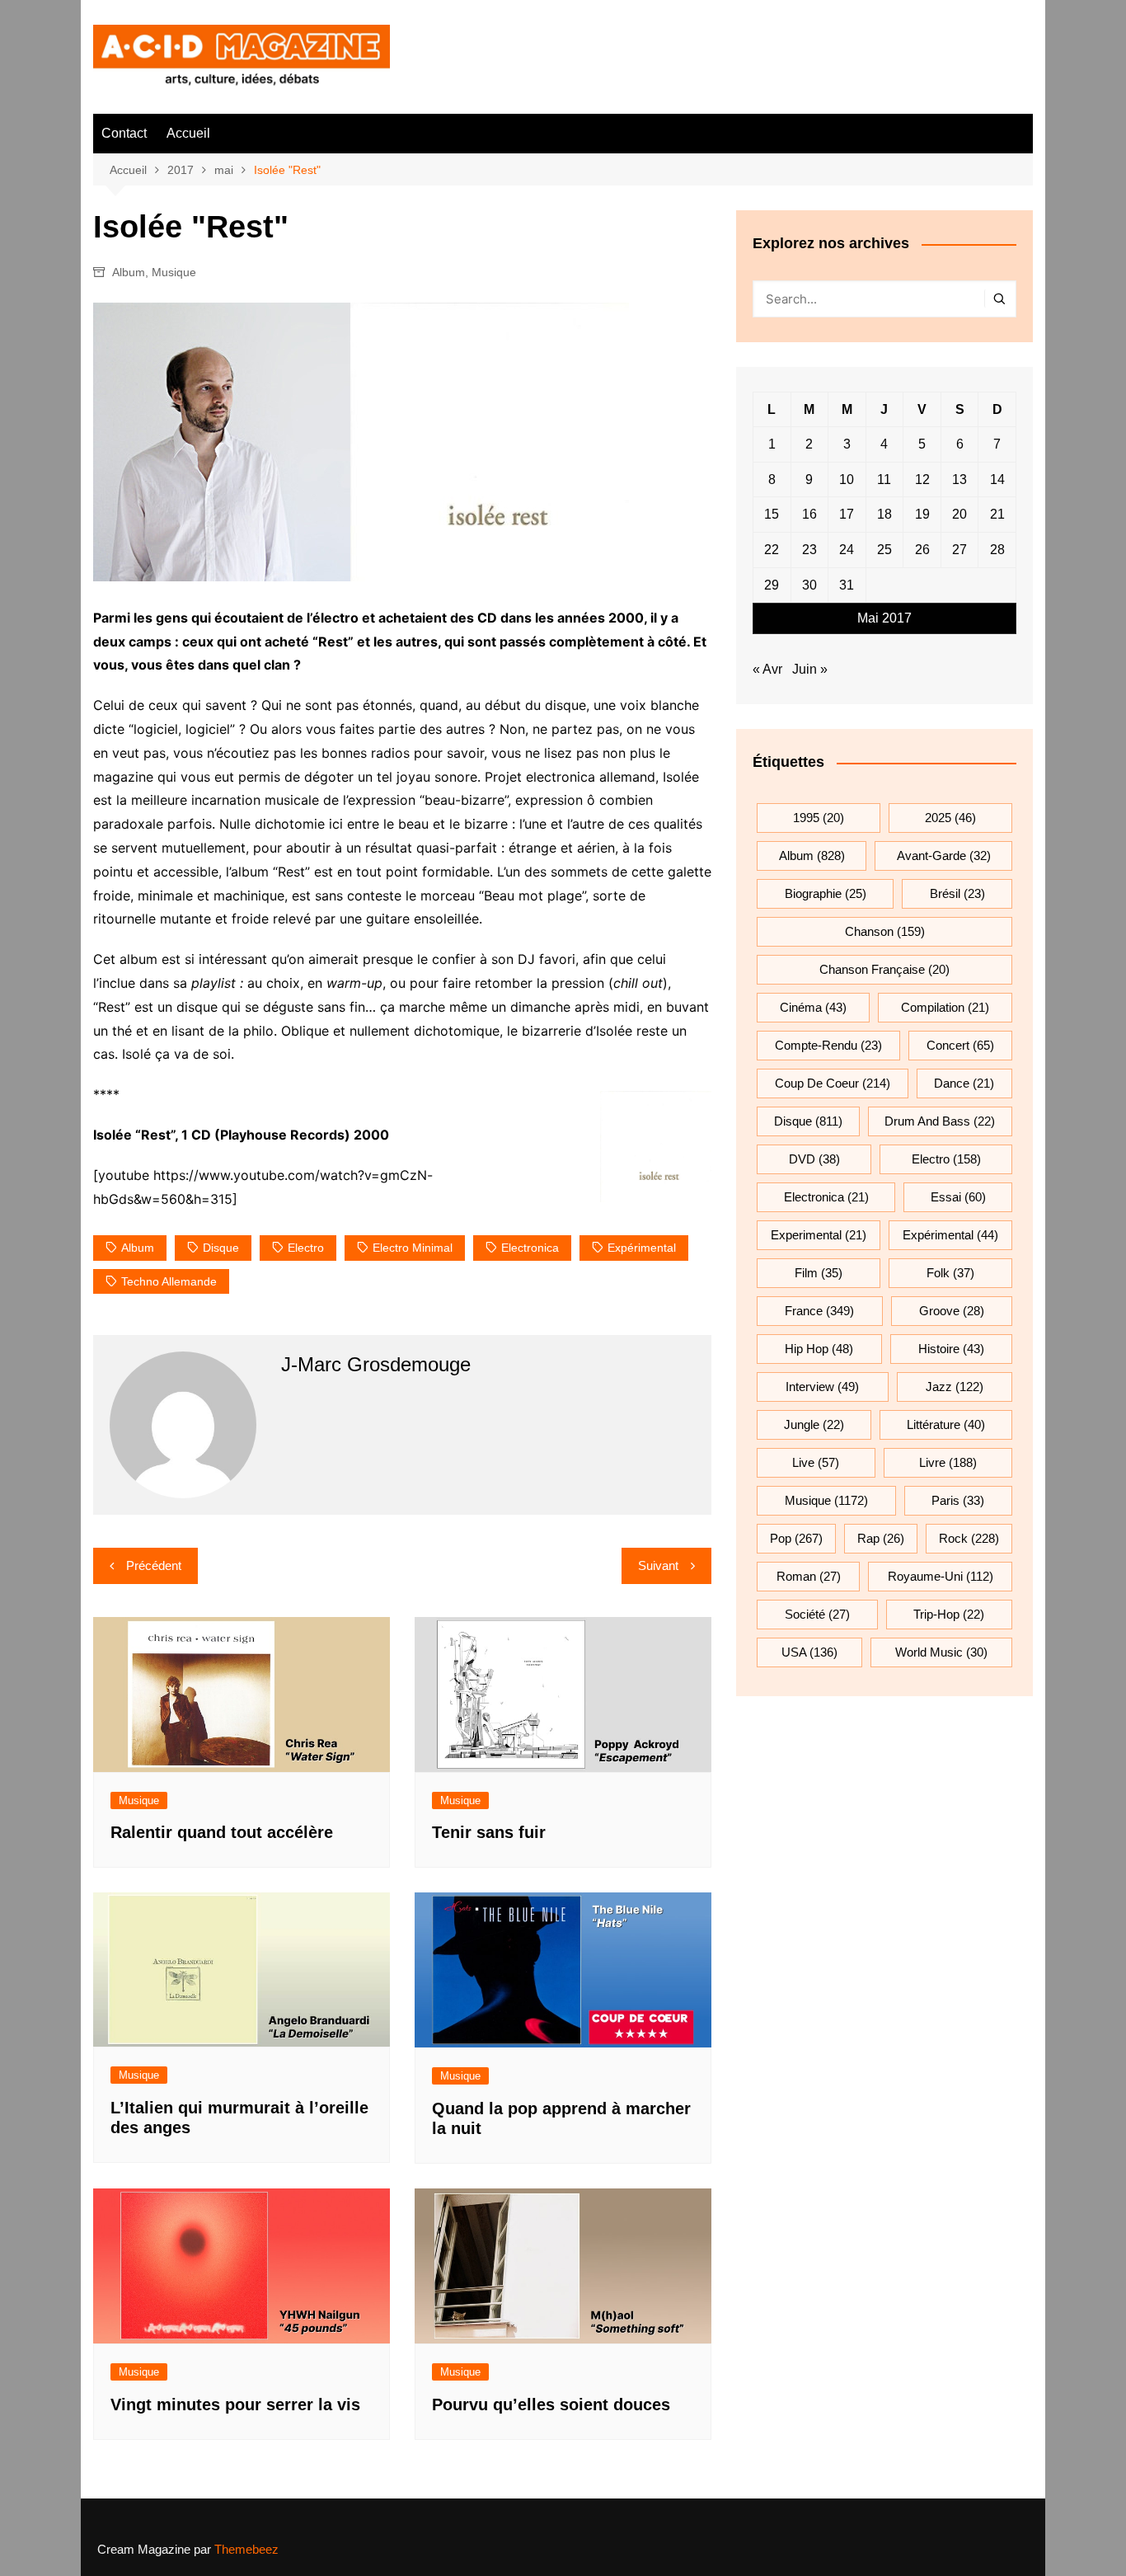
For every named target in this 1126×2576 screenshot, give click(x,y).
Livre (948, 1462)
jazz (955, 1387)
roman (809, 1576)
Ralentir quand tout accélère (222, 1832)
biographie (826, 893)
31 (847, 585)
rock (969, 1538)
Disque (221, 1248)
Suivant (658, 1565)
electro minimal (413, 1248)
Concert (960, 1045)
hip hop (819, 1349)
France (819, 1311)
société (817, 1614)
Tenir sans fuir (489, 1832)
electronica (530, 1248)
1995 (819, 818)
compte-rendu (828, 1045)
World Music (941, 1652)
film (819, 1273)
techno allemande (169, 1281)
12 (922, 479)
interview (822, 1387)
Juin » (810, 669)
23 (809, 550)
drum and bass (940, 1121)
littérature (946, 1424)
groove (952, 1311)
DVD (814, 1159)
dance (964, 1083)
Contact (124, 133)
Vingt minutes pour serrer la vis (235, 2404)
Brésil (957, 893)
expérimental (642, 1248)
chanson (885, 931)
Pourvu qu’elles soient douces (551, 2404)
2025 (950, 818)
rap (881, 1538)
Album (129, 272)
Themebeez (246, 2549)
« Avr (767, 669)
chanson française (884, 969)
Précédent (154, 1565)
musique (826, 1500)
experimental (819, 1235)
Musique (174, 272)
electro (306, 1248)
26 (922, 550)
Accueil (188, 133)
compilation (945, 1007)
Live (816, 1462)
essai (958, 1197)
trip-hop (949, 1614)
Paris (958, 1500)
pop (796, 1538)
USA (809, 1652)
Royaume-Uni (941, 1576)
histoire (951, 1349)
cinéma (813, 1007)
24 (847, 550)
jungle (814, 1424)
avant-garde (944, 856)
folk (950, 1273)
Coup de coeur (833, 1083)
